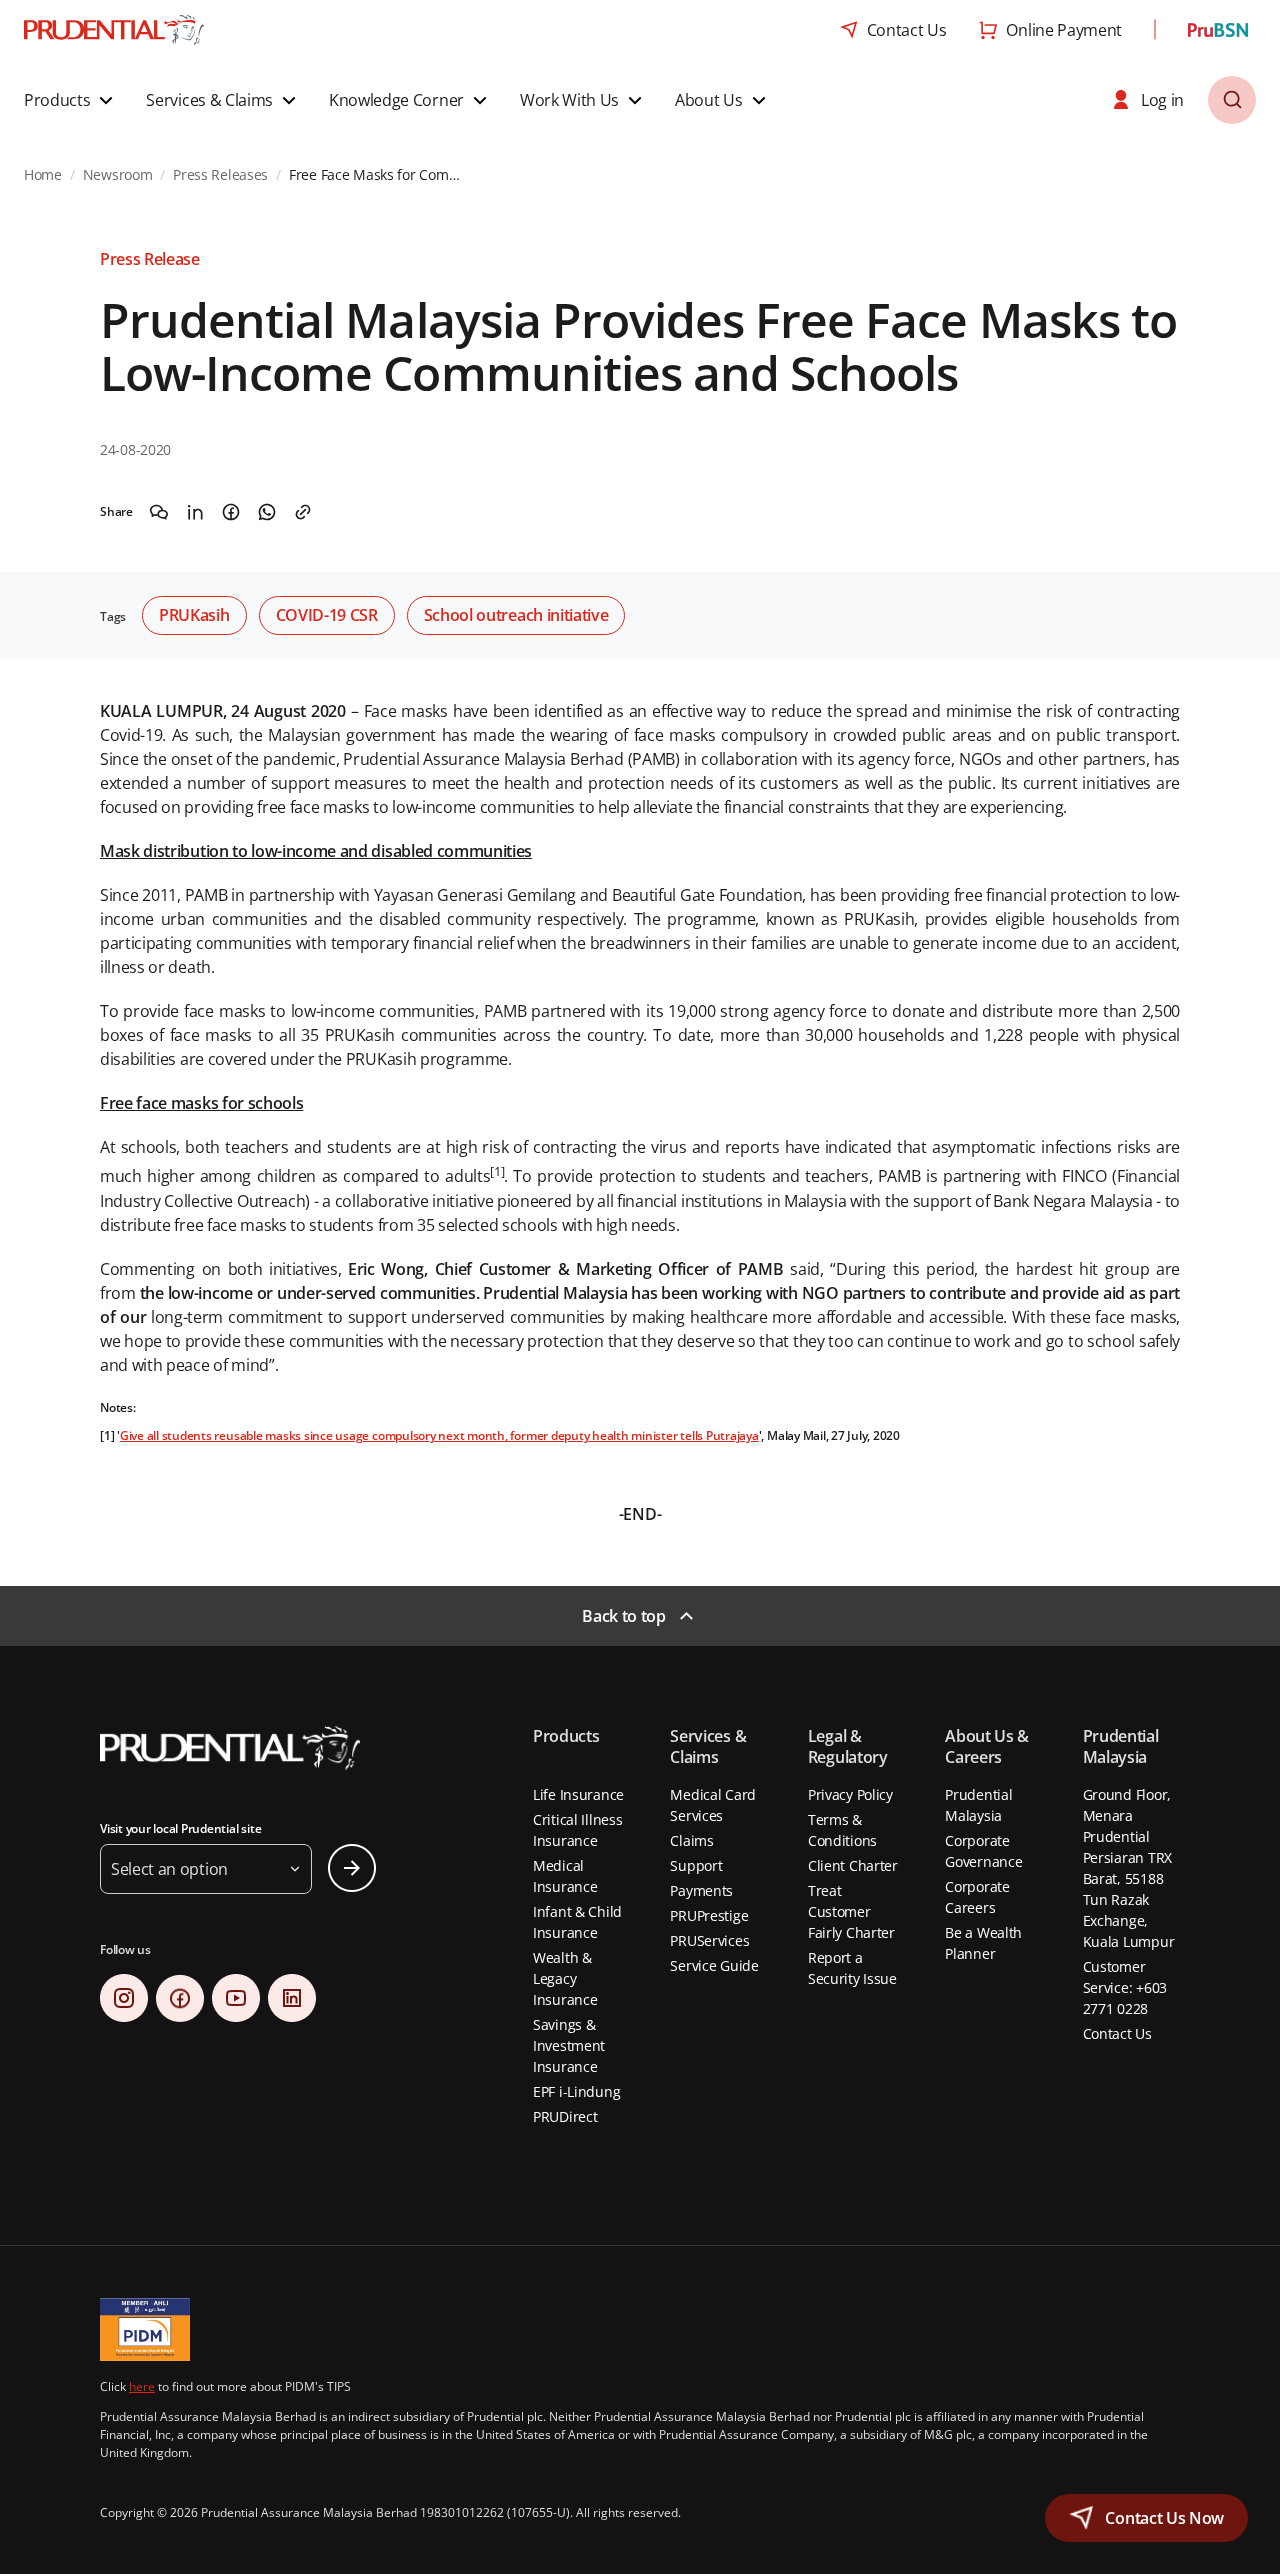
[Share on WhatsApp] (267, 512)
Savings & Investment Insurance (569, 2045)
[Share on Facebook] (231, 512)
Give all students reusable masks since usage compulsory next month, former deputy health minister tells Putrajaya (439, 1435)
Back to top (623, 1616)
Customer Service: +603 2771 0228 (1125, 1987)
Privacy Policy (850, 1794)
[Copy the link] (303, 512)
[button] (71, 100)
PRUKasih (194, 615)
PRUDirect (565, 2116)
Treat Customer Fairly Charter (851, 1911)
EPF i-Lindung (576, 2091)
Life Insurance (578, 1794)
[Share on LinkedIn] (195, 512)
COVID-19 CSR (327, 615)
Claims (691, 1840)
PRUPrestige (709, 1915)
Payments (701, 1890)
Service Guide (714, 1965)
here (142, 2386)
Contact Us (1117, 2033)
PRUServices (709, 1940)
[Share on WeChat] (159, 512)
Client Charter (853, 1865)
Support (696, 1865)
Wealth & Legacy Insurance (565, 1978)
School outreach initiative (516, 615)
